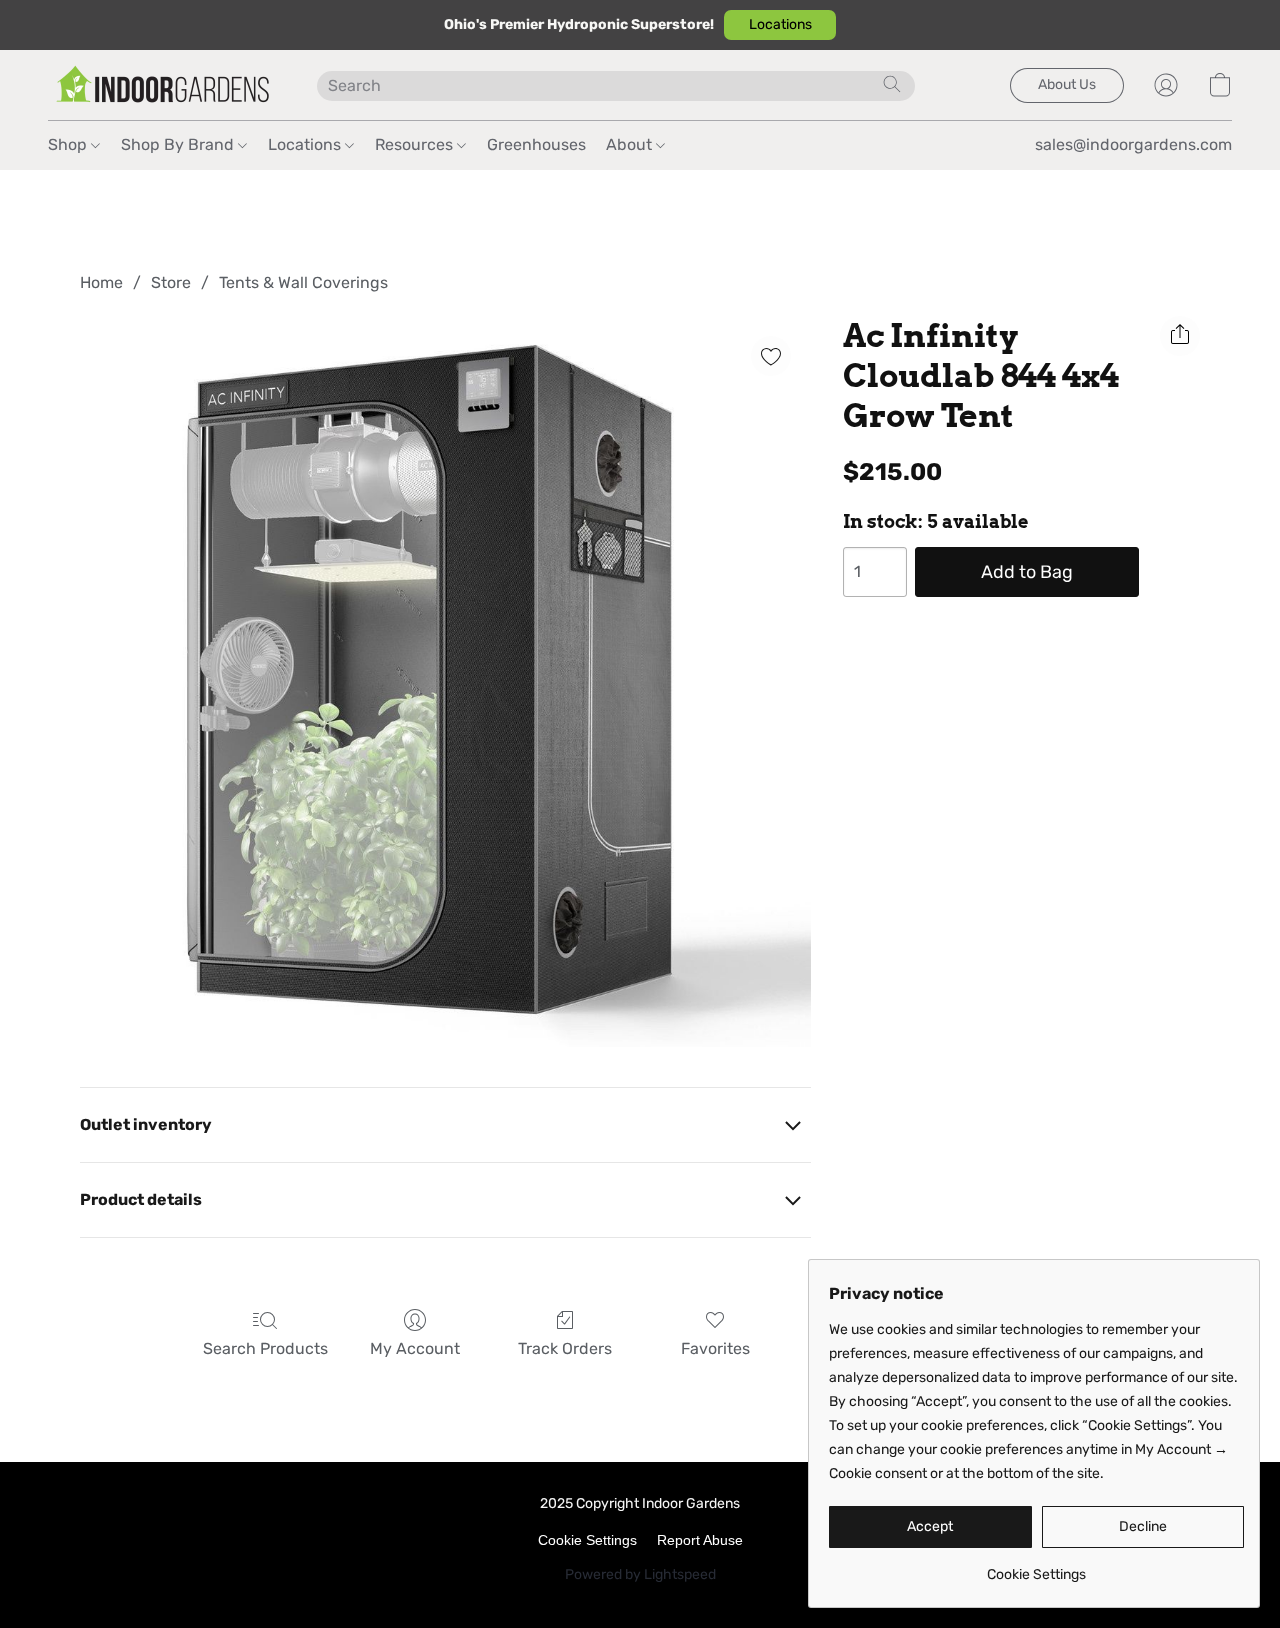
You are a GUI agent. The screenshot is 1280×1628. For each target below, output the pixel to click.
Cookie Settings (587, 1540)
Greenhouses (536, 144)
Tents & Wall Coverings (303, 282)
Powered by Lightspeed (640, 1574)
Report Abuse (700, 1540)
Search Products (265, 1348)
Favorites (715, 1348)
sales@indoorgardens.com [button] (1133, 144)
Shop (69, 144)
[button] (780, 25)
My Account (415, 1348)
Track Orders (565, 1348)
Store (171, 282)
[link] (1036, 1567)
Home (101, 282)
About (631, 144)
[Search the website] (892, 84)
